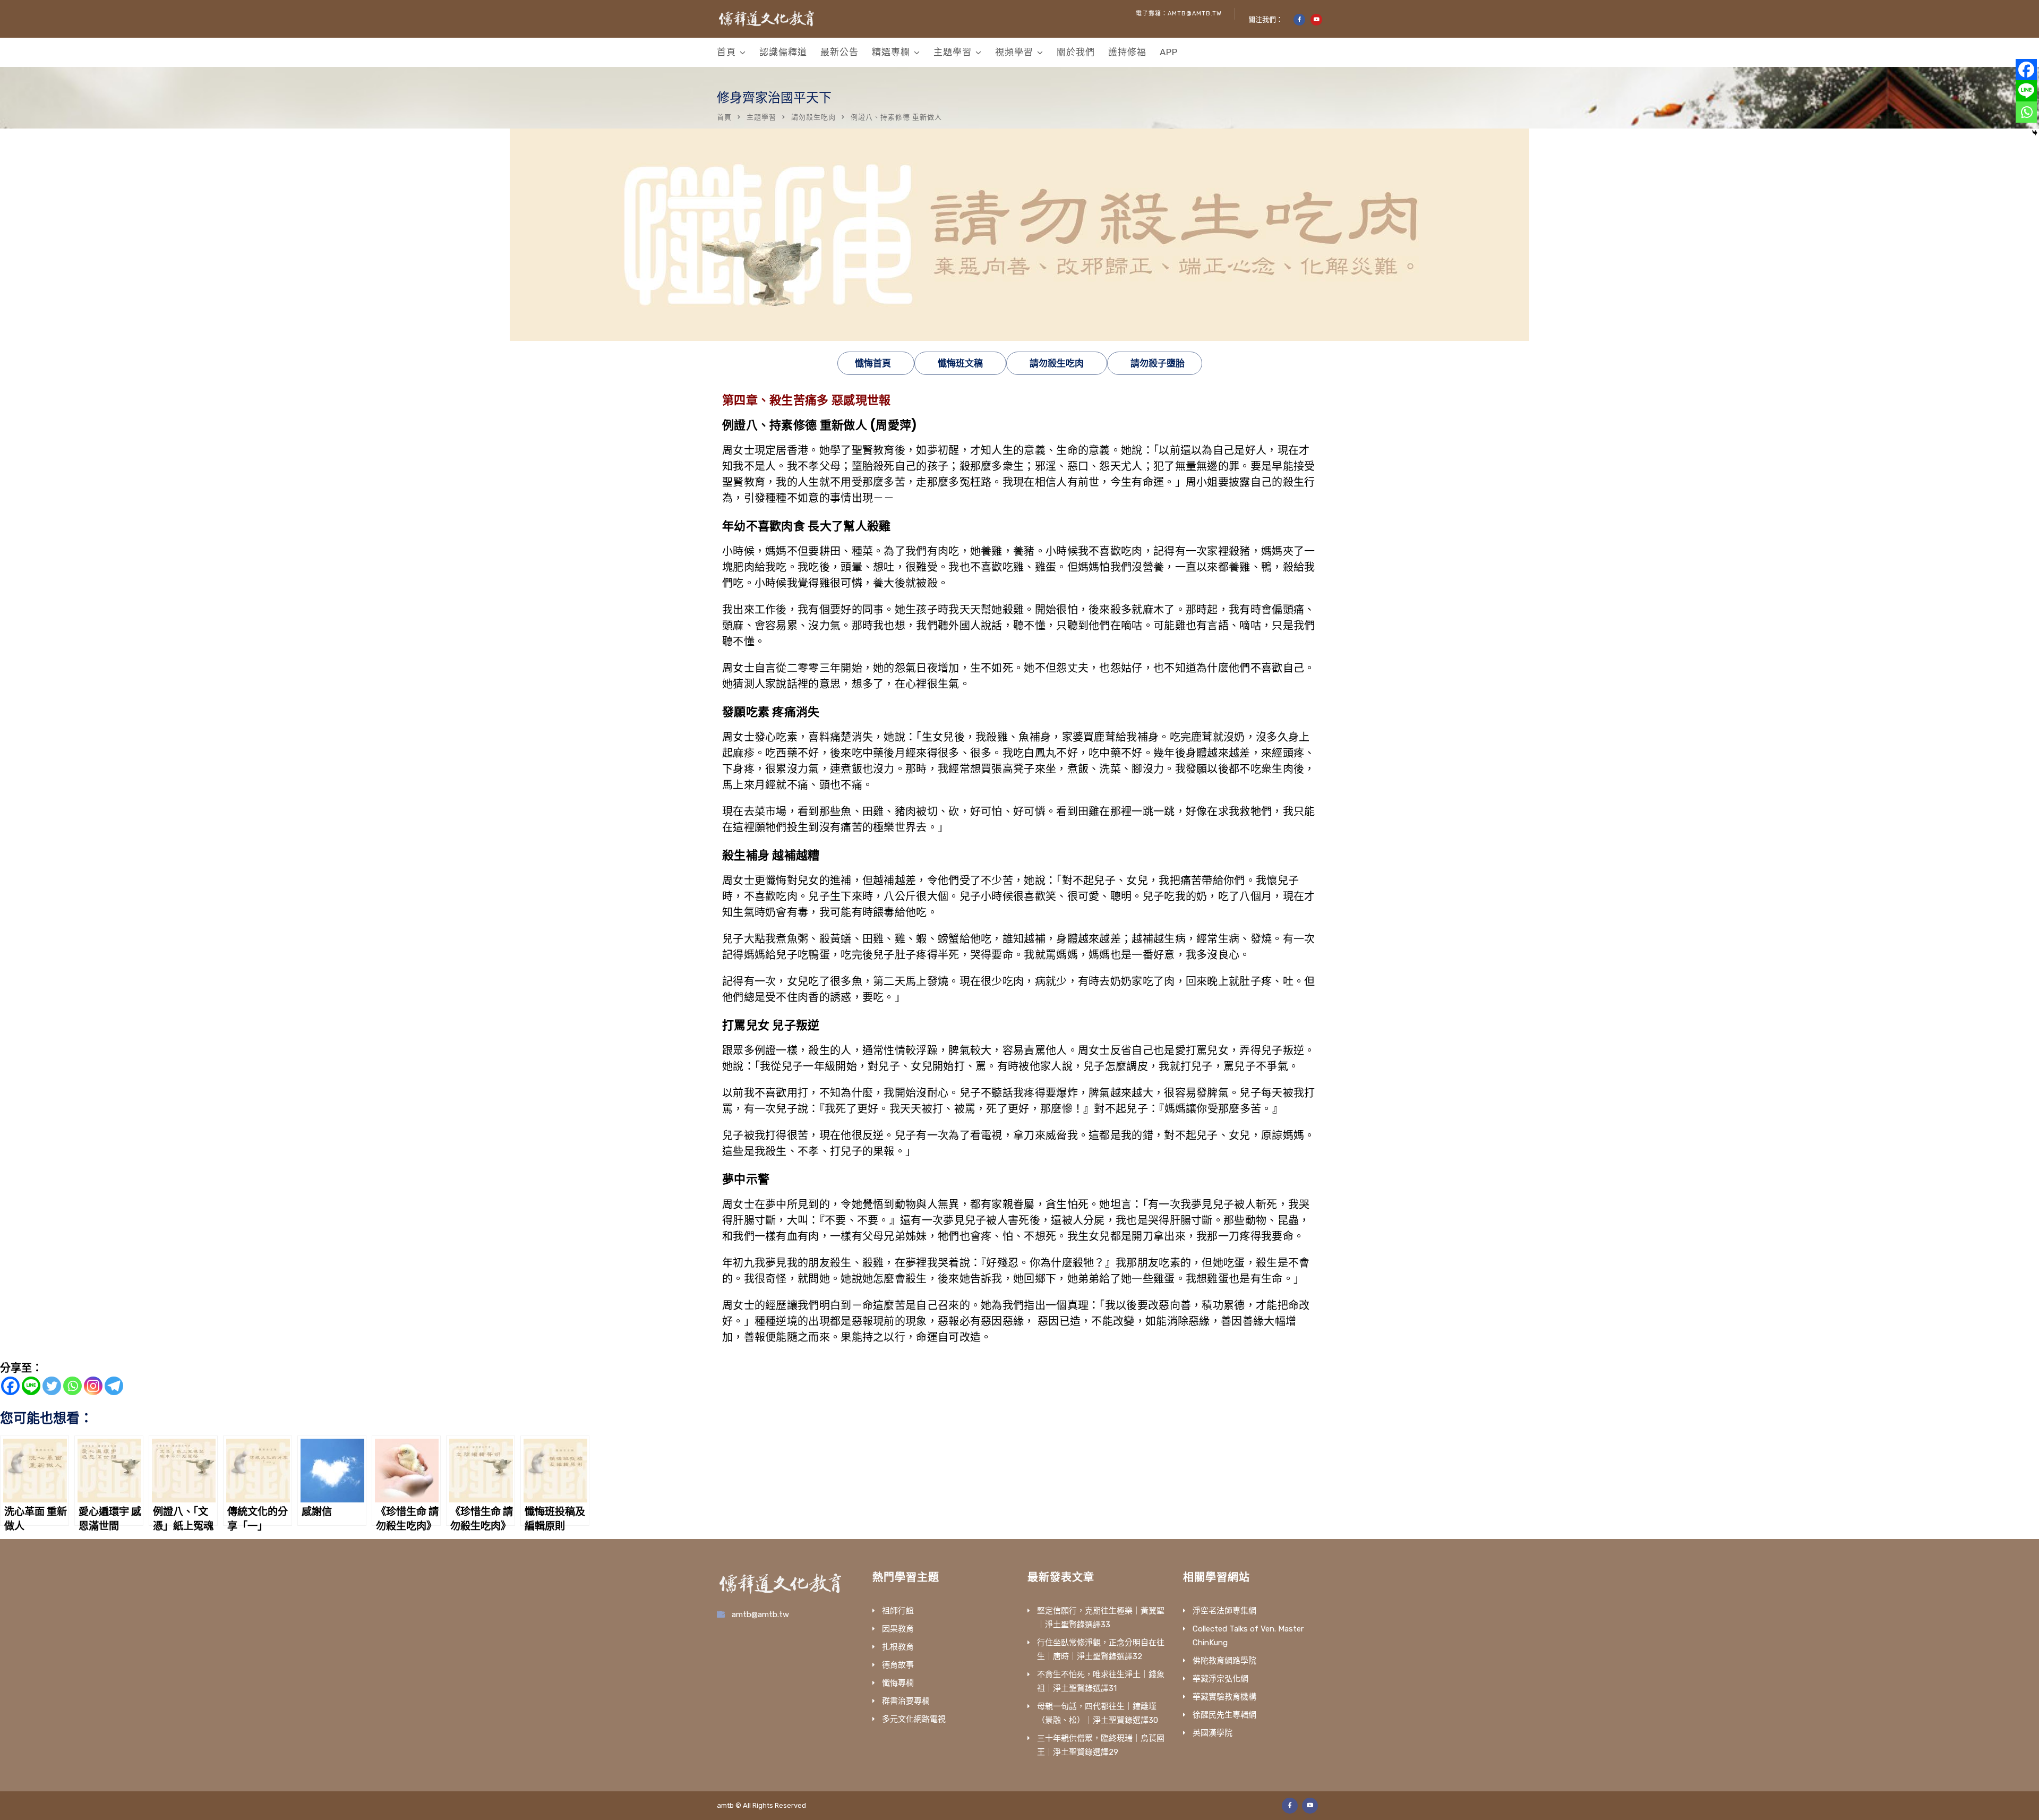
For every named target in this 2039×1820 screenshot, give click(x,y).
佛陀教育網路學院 (1224, 1661)
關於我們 (1076, 52)
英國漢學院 (1213, 1733)
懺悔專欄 (898, 1683)
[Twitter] (52, 1386)
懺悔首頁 (873, 363)
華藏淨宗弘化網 (1220, 1679)
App (1169, 52)
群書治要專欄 (906, 1701)
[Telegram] (114, 1386)
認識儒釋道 (783, 52)
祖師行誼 (898, 1611)
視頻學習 (1014, 52)
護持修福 (1127, 52)
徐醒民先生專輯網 (1224, 1715)
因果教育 (898, 1629)
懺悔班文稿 (960, 363)
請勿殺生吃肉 (813, 117)
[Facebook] (10, 1386)
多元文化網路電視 (914, 1719)
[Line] (31, 1386)
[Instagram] (93, 1386)
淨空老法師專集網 (1224, 1611)
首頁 (726, 52)
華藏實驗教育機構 (1224, 1697)
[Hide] (2035, 133)
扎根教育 (898, 1647)
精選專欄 (891, 52)
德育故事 (898, 1665)
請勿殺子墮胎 (1158, 363)
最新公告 (839, 52)
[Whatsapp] (72, 1386)
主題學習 (953, 52)
